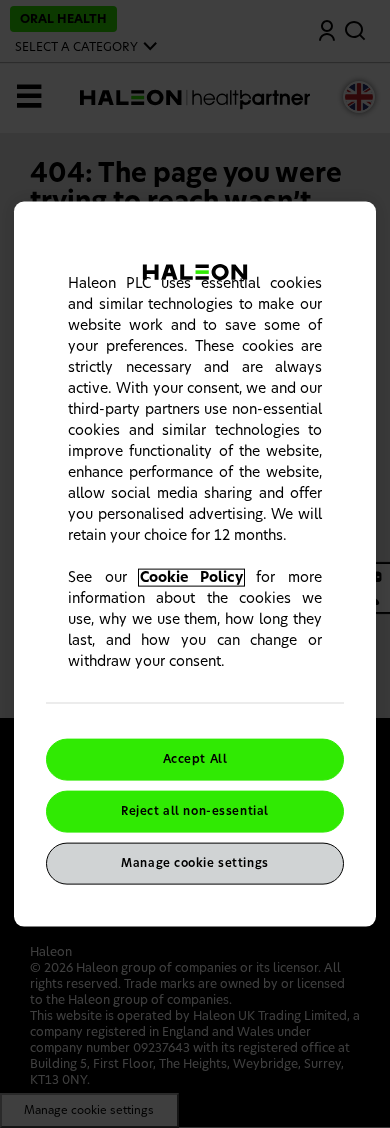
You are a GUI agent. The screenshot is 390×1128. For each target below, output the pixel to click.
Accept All (195, 759)
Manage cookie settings (195, 862)
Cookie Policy (192, 578)
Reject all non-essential (195, 811)
